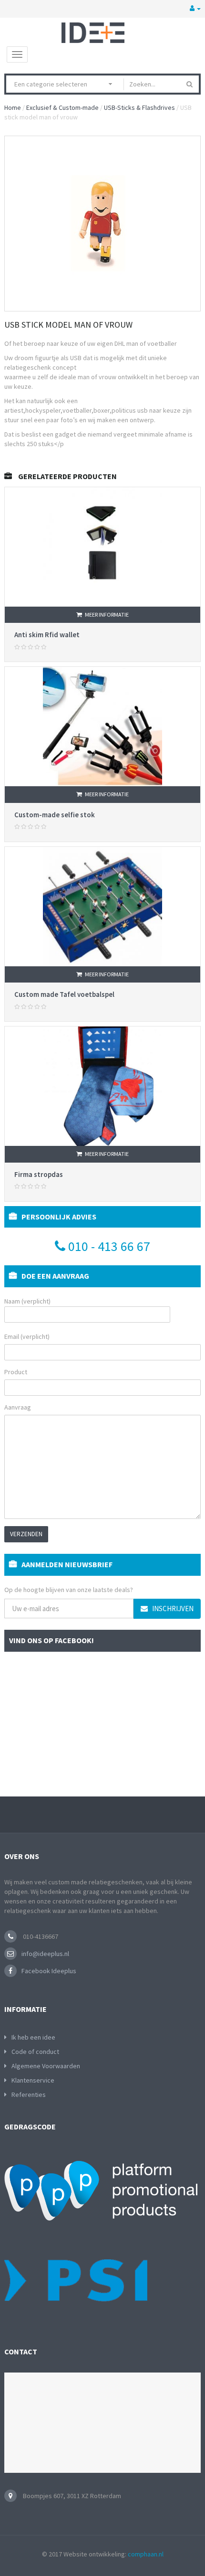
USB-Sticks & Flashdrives (139, 107)
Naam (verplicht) (27, 1301)
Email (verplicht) (27, 1336)
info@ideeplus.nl (45, 1954)
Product (16, 1372)
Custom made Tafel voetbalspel (64, 994)
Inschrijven (172, 1609)
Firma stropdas (39, 1174)
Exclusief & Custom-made (62, 107)
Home (13, 107)
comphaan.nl (146, 2554)
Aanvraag (18, 1407)
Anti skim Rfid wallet (47, 635)
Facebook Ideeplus (49, 1971)
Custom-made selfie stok (55, 815)
